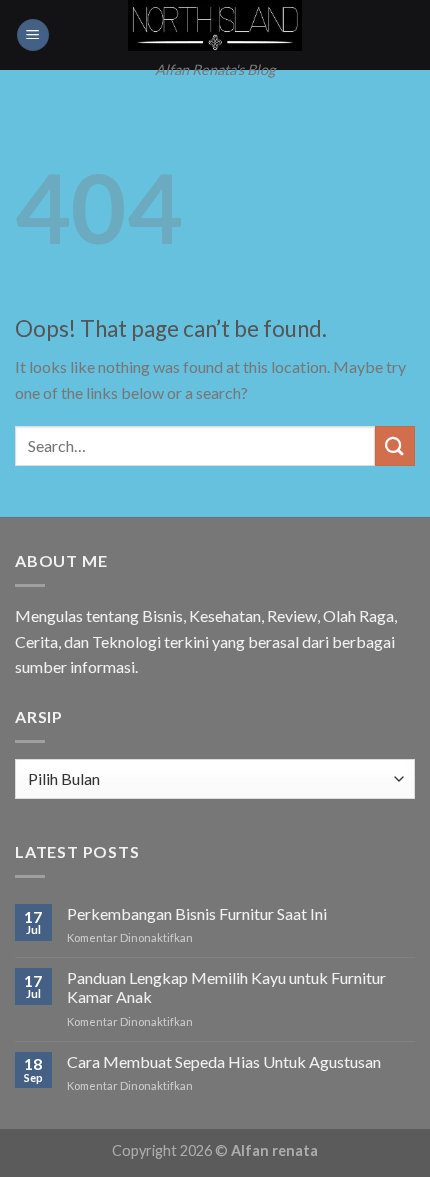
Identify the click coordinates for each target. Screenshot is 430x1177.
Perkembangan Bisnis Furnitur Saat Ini (197, 913)
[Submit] (395, 445)
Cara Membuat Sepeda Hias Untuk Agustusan (224, 1061)
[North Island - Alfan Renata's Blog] (215, 25)
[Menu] (33, 35)
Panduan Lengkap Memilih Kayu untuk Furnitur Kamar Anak (226, 987)
